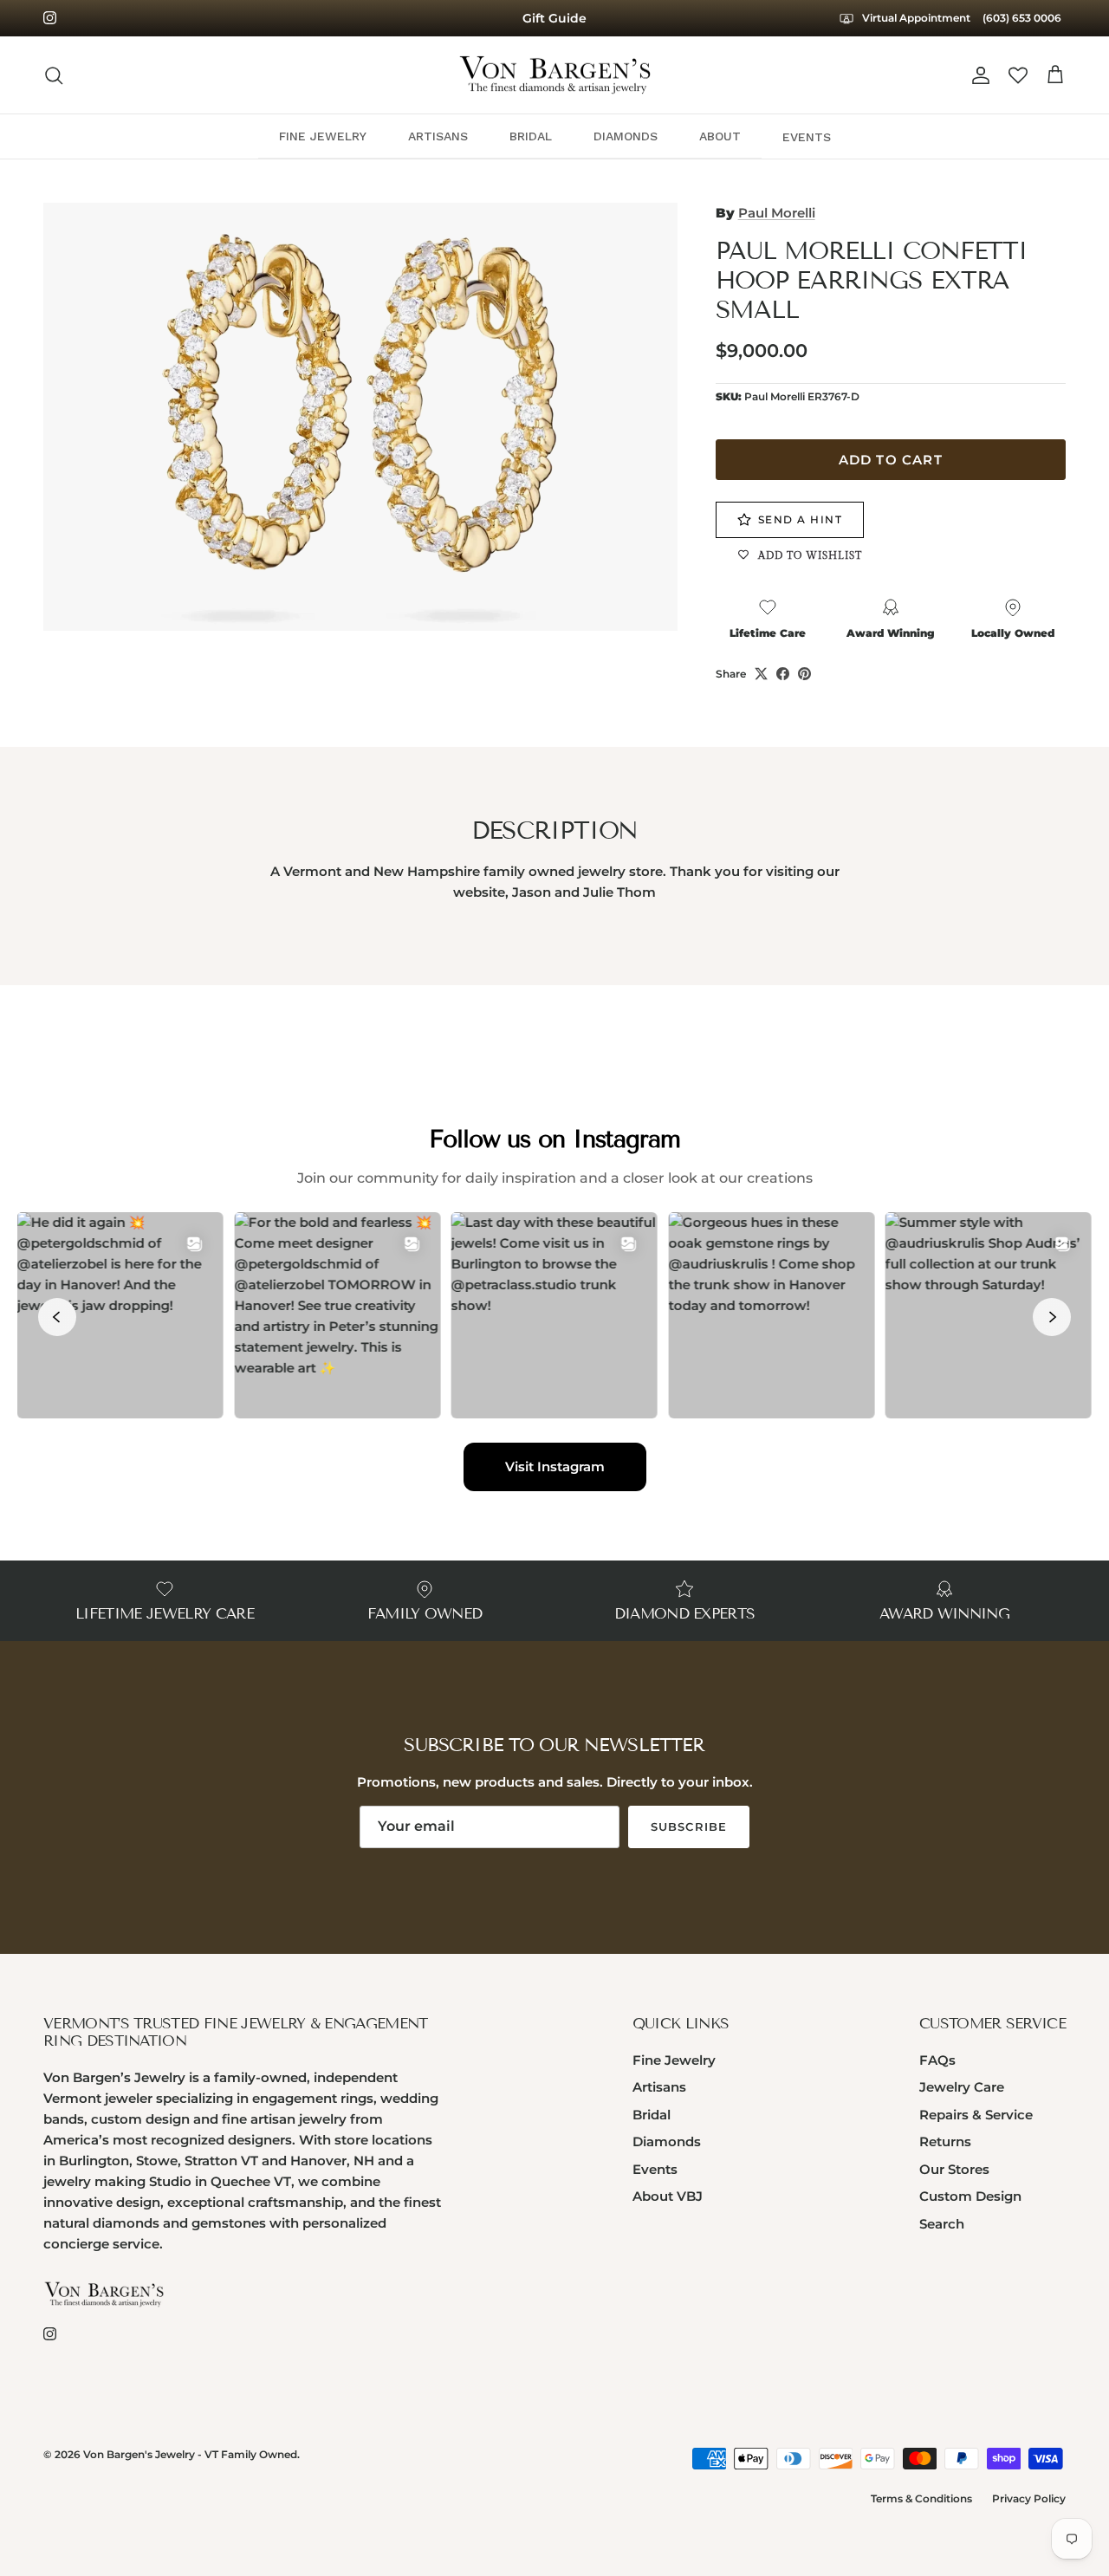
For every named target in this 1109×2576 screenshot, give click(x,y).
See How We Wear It (554, 25)
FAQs (937, 2060)
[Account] (977, 75)
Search (942, 2224)
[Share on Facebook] (783, 674)
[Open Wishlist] (1018, 75)
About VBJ (668, 2196)
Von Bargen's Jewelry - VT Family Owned (190, 2454)
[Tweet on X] (761, 674)
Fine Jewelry (674, 2060)
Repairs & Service (976, 2115)
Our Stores (954, 2169)
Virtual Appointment (915, 18)
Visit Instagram (555, 1466)
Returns (945, 2141)
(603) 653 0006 (1022, 18)
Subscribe (688, 1827)
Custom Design (970, 2196)
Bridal (652, 2115)
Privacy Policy (1029, 2498)
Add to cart (891, 460)
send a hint (801, 519)
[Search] (54, 75)
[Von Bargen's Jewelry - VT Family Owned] (555, 75)
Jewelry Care (962, 2087)
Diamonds (667, 2141)
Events (655, 2169)
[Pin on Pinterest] (804, 674)
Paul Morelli (777, 213)
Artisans (659, 2087)
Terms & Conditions (921, 2498)
